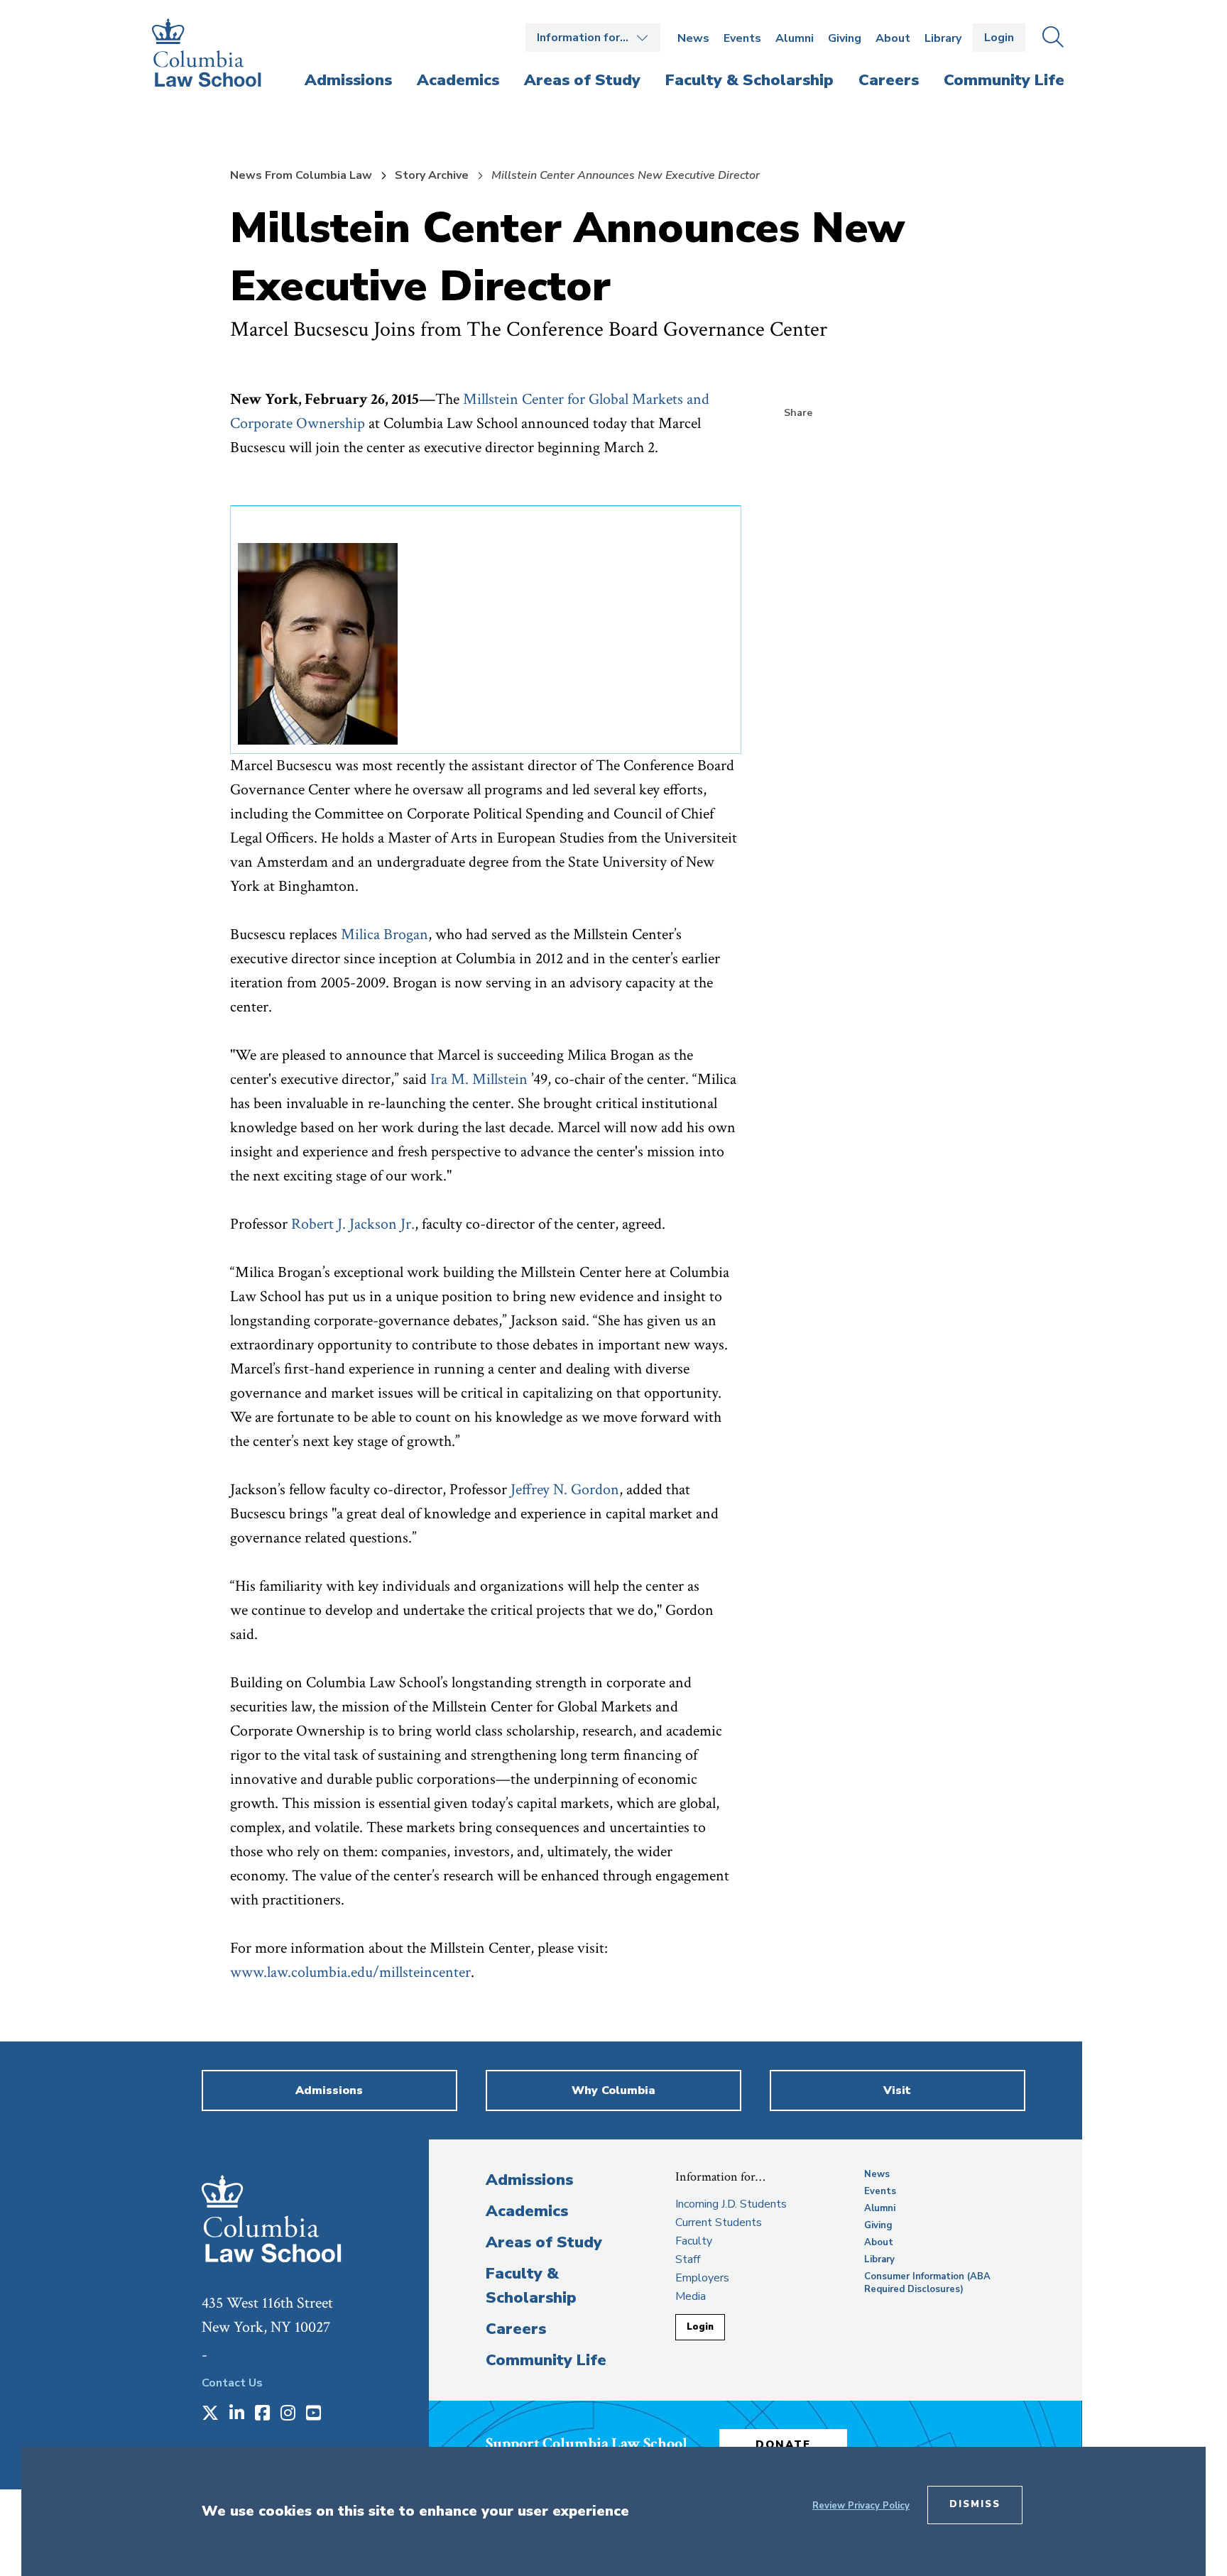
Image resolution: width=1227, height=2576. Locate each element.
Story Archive (432, 175)
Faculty (694, 2241)
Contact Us (232, 2383)
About (893, 38)
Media (691, 2296)
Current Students (719, 2223)
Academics (527, 2211)
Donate (783, 2445)
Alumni (795, 38)
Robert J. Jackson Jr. (353, 1224)
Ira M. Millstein (479, 1079)
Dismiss (975, 2504)
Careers (516, 2329)
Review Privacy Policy (861, 2506)
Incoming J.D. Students (731, 2204)
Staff (688, 2259)
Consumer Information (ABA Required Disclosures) (927, 2283)
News (693, 38)
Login (999, 38)
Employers (702, 2278)
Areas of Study (544, 2242)
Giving (845, 38)
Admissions (529, 2180)
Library (943, 38)
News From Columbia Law (301, 175)
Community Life (546, 2360)
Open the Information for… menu (593, 38)
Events (742, 38)
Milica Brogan (385, 935)
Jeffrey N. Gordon (565, 1490)
